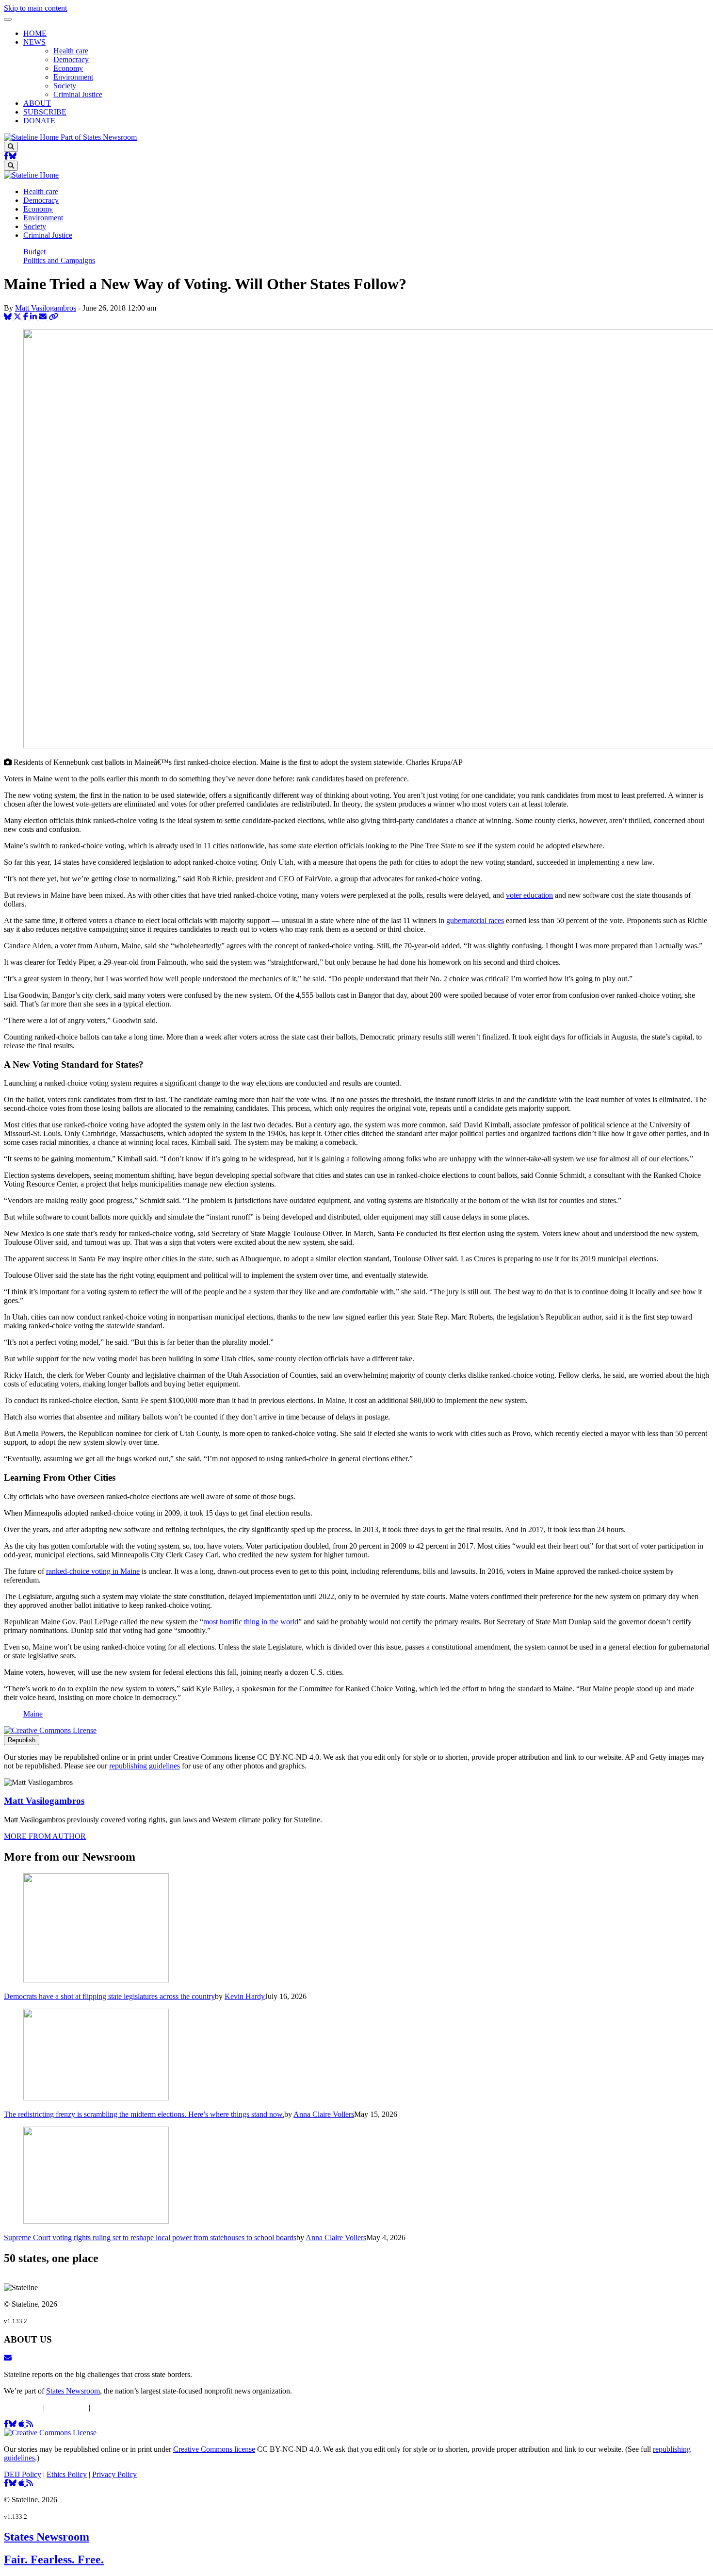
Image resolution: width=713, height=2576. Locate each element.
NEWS (34, 42)
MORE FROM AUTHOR (45, 1836)
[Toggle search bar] (11, 147)
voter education (529, 895)
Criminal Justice (78, 94)
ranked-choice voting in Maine (93, 1571)
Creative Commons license (214, 2449)
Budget (34, 252)
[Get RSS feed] (30, 2424)
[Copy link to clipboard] (53, 317)
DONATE (39, 121)
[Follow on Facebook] (6, 156)
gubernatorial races (475, 920)
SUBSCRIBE (45, 112)
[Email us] (8, 2358)
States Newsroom (73, 2391)
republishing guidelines (145, 1766)
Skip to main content (35, 8)
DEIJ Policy (23, 2407)
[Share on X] (18, 317)
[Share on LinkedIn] (34, 317)
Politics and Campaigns (59, 260)
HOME (35, 33)
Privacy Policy (114, 2407)
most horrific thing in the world (251, 1622)
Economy (68, 68)
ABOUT (37, 103)
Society (65, 86)
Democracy (71, 59)
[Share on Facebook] (27, 317)
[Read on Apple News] (22, 2424)
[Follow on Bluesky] (13, 156)
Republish (22, 1740)
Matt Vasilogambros (46, 308)
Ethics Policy (67, 2407)
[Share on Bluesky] (9, 317)
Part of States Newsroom (99, 137)
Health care (71, 51)
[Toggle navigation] (8, 19)
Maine (33, 1714)
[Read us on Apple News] (22, 2483)
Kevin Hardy (245, 1996)
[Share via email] (44, 317)
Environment (73, 77)
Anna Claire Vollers (324, 2114)
